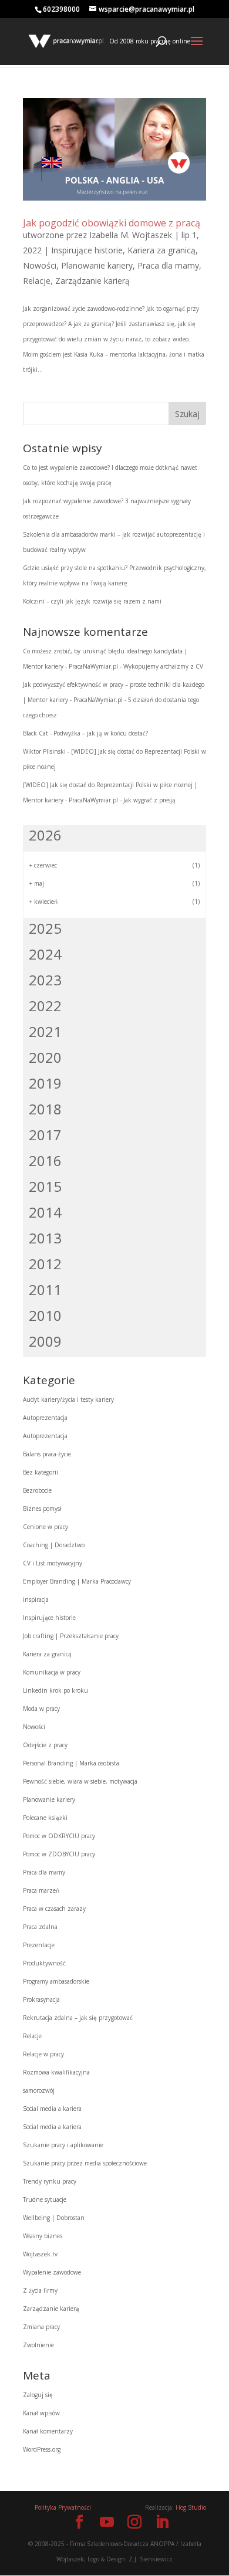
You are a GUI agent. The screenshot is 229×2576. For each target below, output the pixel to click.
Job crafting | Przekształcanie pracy (71, 1636)
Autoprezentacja (45, 1418)
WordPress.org (42, 2449)
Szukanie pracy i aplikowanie (63, 2145)
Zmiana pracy (41, 2327)
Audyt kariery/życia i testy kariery (68, 1399)
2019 (45, 1083)
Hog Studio (191, 2507)
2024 (45, 954)
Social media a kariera (52, 2109)
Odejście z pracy (45, 1745)
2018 (45, 1109)
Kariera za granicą (161, 250)
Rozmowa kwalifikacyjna (56, 2072)
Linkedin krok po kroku (55, 1690)
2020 (45, 1057)
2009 (45, 1341)
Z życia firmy (40, 2290)
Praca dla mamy (168, 265)
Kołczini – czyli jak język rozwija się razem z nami (92, 601)
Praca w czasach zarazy (54, 1909)
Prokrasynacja (41, 1999)
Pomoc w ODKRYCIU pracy (59, 1836)
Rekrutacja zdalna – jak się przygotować (78, 2018)
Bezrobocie (37, 1490)
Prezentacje (39, 1945)
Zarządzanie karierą (92, 281)
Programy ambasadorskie (56, 1981)
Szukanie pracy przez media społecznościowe (85, 2163)
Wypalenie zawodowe (52, 2272)
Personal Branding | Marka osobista (71, 1763)
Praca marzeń (41, 1890)
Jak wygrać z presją (149, 800)
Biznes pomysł (42, 1509)
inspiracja (36, 1599)
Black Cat (36, 733)
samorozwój (39, 2090)
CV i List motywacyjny (53, 1563)
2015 (45, 1186)
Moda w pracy (41, 1709)
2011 (45, 1289)
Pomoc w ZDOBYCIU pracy (59, 1854)
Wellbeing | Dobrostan (54, 2218)
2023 (45, 980)
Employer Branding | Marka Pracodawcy (77, 1581)
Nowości (40, 265)
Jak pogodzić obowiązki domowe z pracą (112, 223)
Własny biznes (43, 2236)
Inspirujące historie (87, 250)
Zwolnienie (38, 2345)
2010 (45, 1315)
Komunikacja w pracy (52, 1672)
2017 (45, 1135)
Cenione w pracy (46, 1527)
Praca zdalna (40, 1927)
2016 (45, 1160)
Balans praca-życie (47, 1454)
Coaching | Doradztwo (54, 1545)
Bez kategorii (41, 1472)
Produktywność (44, 1963)
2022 (45, 1006)
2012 (45, 1264)
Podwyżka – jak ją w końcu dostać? (101, 733)
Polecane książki (45, 1818)
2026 (45, 835)
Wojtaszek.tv (40, 2254)
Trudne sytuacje (45, 2199)
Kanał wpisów (41, 2413)
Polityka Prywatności (63, 2507)
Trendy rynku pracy (50, 2181)
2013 (45, 1238)
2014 (45, 1212)
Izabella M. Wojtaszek (131, 235)
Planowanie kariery (97, 265)
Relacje (37, 281)
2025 (45, 928)
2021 (45, 1031)
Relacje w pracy (43, 2054)
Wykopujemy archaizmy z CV (163, 666)
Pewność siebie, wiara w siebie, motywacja (80, 1781)
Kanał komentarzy (48, 2431)
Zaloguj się (38, 2395)
